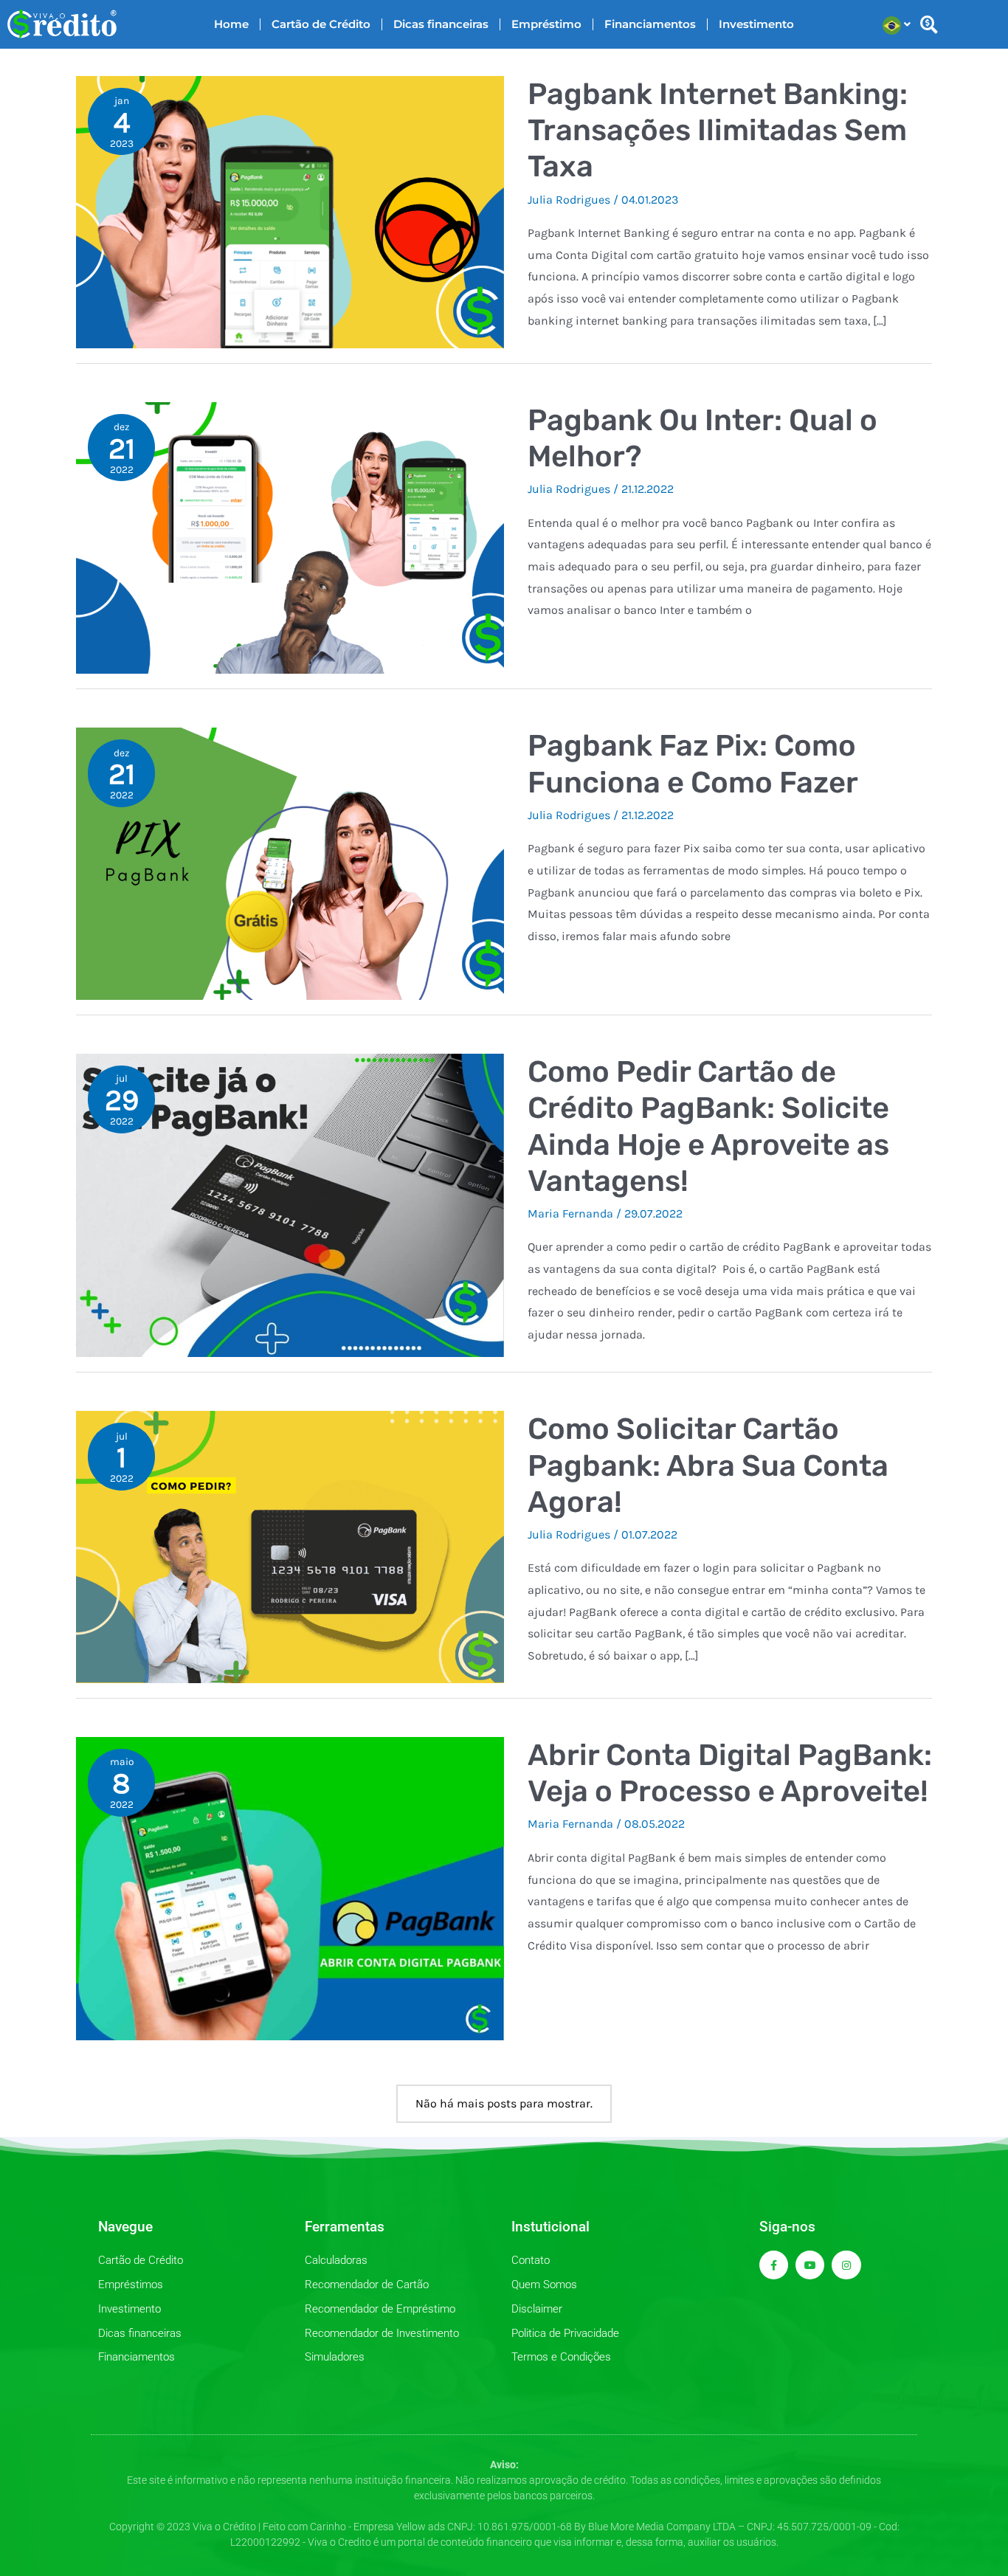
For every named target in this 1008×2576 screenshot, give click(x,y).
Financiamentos (650, 24)
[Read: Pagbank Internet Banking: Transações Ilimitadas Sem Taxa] (290, 211)
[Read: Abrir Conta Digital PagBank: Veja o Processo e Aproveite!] (290, 1888)
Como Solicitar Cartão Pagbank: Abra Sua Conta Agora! (708, 1465)
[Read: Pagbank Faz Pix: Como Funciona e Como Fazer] (290, 863)
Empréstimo (546, 24)
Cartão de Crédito (321, 24)
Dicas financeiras (441, 24)
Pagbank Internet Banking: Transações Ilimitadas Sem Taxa (718, 130)
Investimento (756, 24)
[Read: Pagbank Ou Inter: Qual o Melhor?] (290, 537)
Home (231, 24)
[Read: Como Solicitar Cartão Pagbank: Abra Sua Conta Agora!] (290, 1546)
